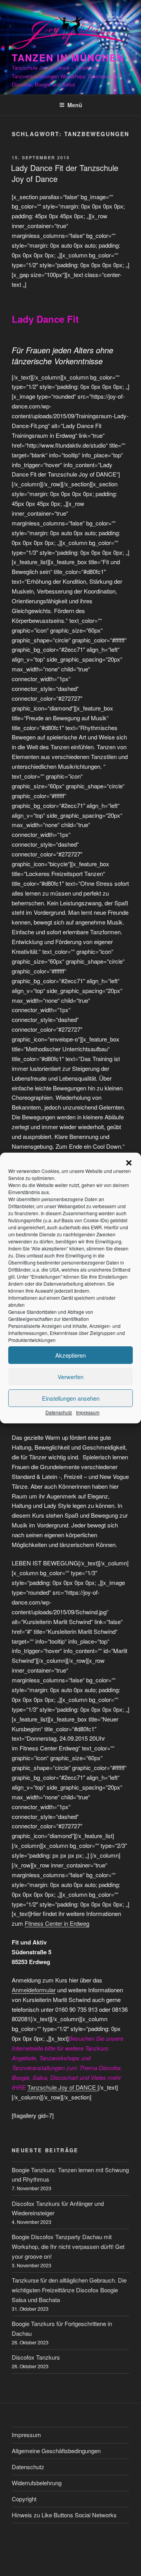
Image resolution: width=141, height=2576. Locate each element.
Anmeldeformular (34, 1990)
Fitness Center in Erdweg (57, 1923)
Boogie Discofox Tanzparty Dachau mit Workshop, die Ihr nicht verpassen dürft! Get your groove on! (68, 2246)
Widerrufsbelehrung (37, 2483)
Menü (75, 105)
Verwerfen (70, 1377)
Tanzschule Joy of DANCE (62, 2087)
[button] (129, 1163)
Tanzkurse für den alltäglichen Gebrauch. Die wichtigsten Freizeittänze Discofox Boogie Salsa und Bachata (69, 2290)
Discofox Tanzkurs (36, 2357)
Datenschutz (59, 1412)
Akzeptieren (70, 1355)
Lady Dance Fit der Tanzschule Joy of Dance (65, 173)
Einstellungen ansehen (71, 1398)
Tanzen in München (68, 58)
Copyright (24, 2499)
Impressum (88, 1412)
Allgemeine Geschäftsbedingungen (56, 2451)
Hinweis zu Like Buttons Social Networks (64, 2515)
